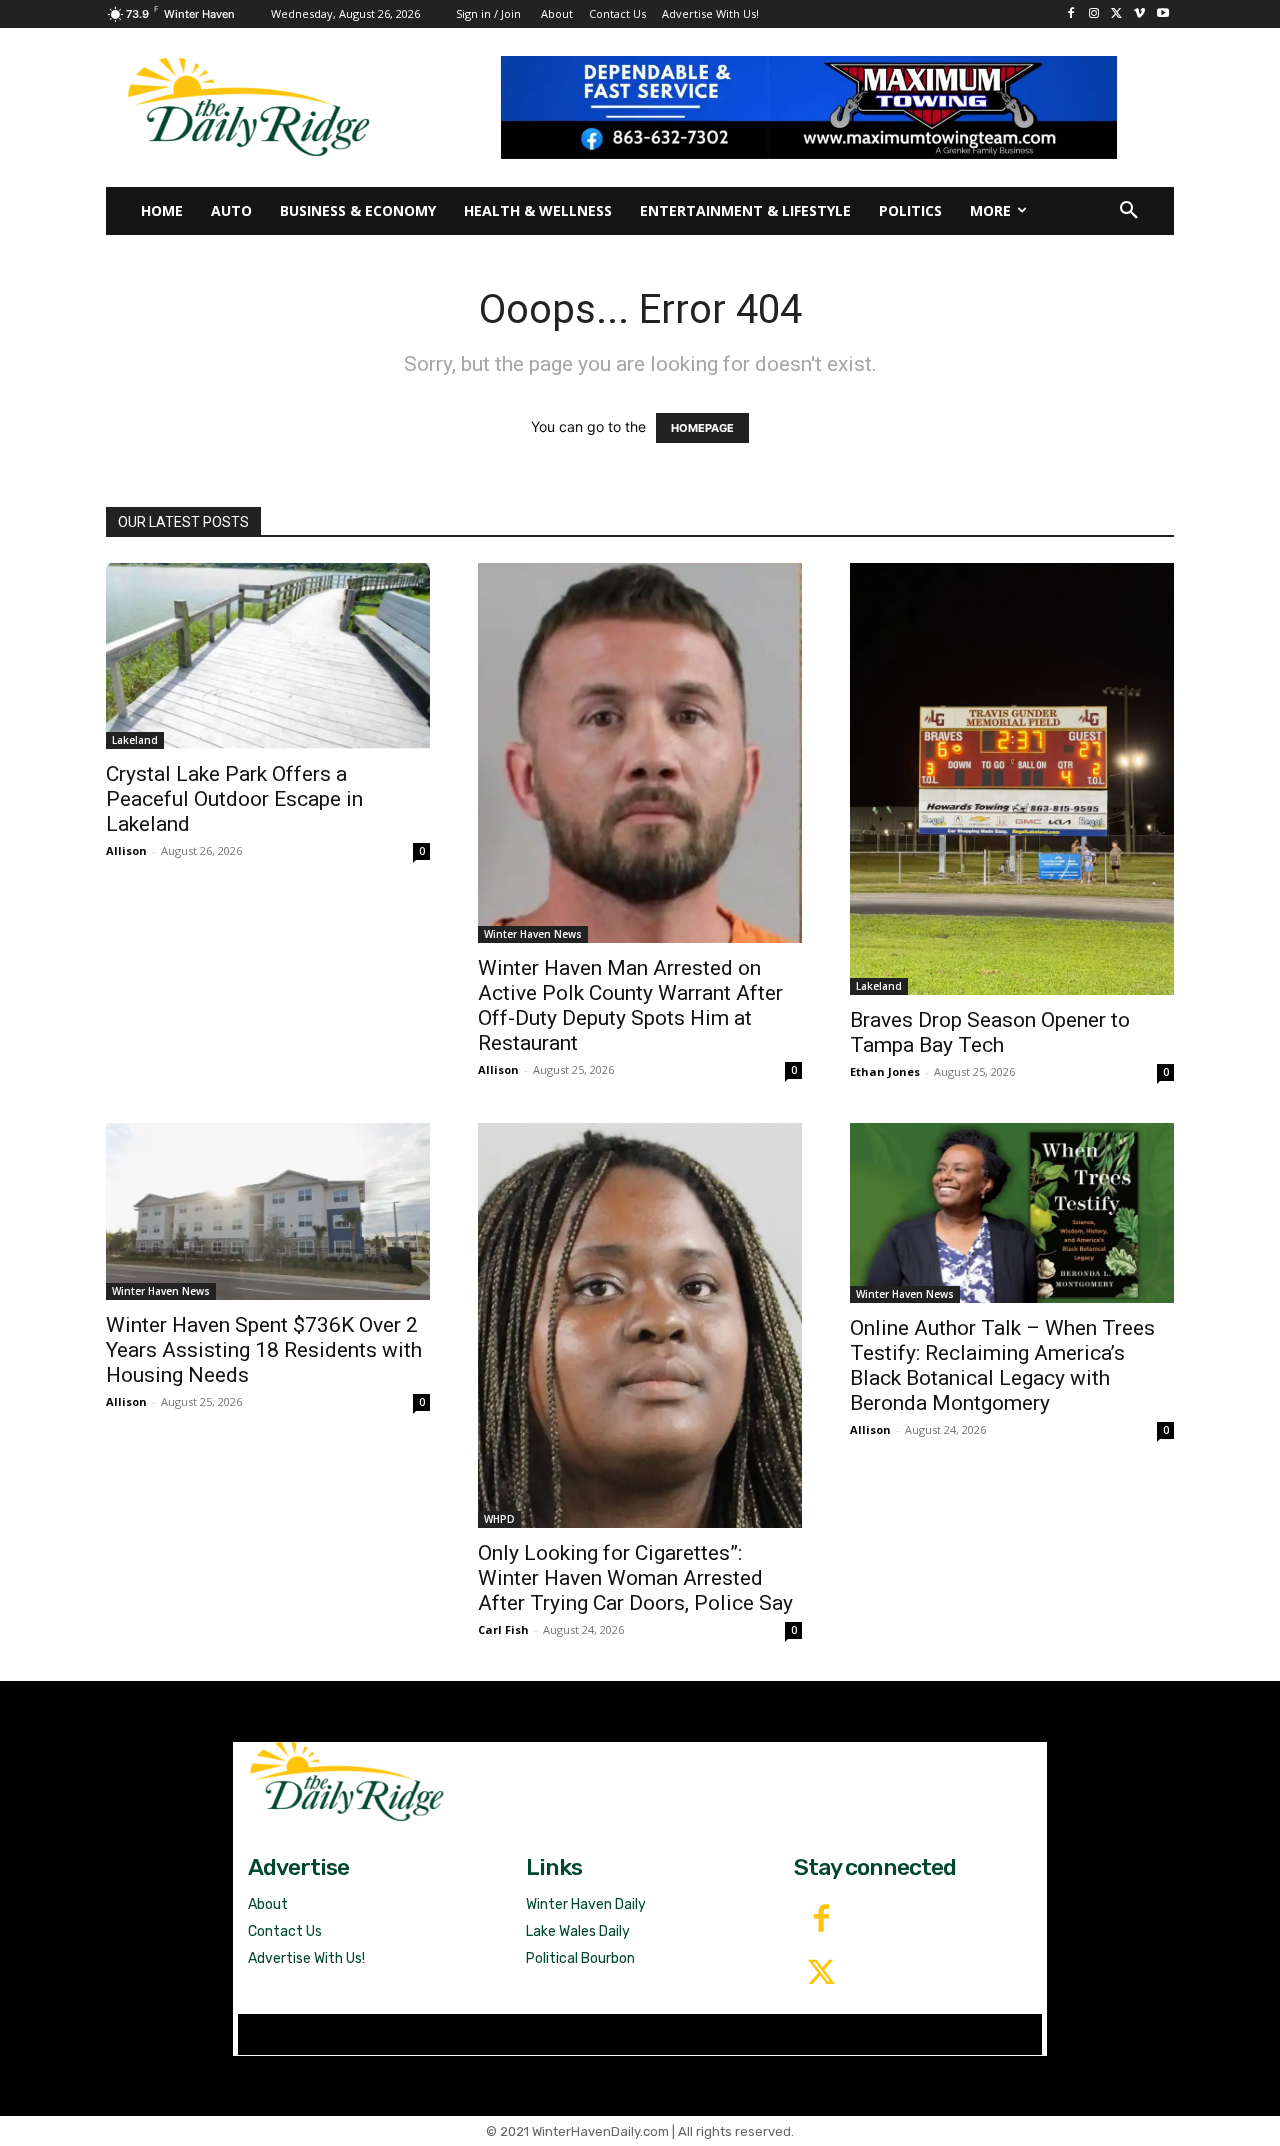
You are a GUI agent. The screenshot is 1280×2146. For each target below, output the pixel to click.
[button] (1129, 211)
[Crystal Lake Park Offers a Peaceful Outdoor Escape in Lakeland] (268, 656)
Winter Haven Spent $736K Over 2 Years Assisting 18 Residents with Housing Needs (264, 1350)
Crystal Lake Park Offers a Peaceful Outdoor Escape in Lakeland (234, 799)
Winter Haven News (533, 934)
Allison (126, 850)
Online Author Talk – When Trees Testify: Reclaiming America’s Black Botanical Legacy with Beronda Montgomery (1002, 1365)
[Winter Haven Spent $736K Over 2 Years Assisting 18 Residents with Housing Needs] (268, 1211)
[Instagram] (1094, 14)
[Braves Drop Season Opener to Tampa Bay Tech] (1012, 779)
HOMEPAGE (702, 428)
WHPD (499, 1519)
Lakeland (135, 740)
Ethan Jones (885, 1071)
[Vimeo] (1139, 14)
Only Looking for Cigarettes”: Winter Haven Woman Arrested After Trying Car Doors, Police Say (635, 1578)
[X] (1117, 14)
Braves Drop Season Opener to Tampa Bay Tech (990, 1032)
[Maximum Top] (822, 107)
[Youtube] (1162, 14)
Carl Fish (503, 1629)
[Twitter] (821, 1974)
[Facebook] (1071, 14)
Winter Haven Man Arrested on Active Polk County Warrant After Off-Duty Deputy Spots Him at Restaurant (630, 1005)
